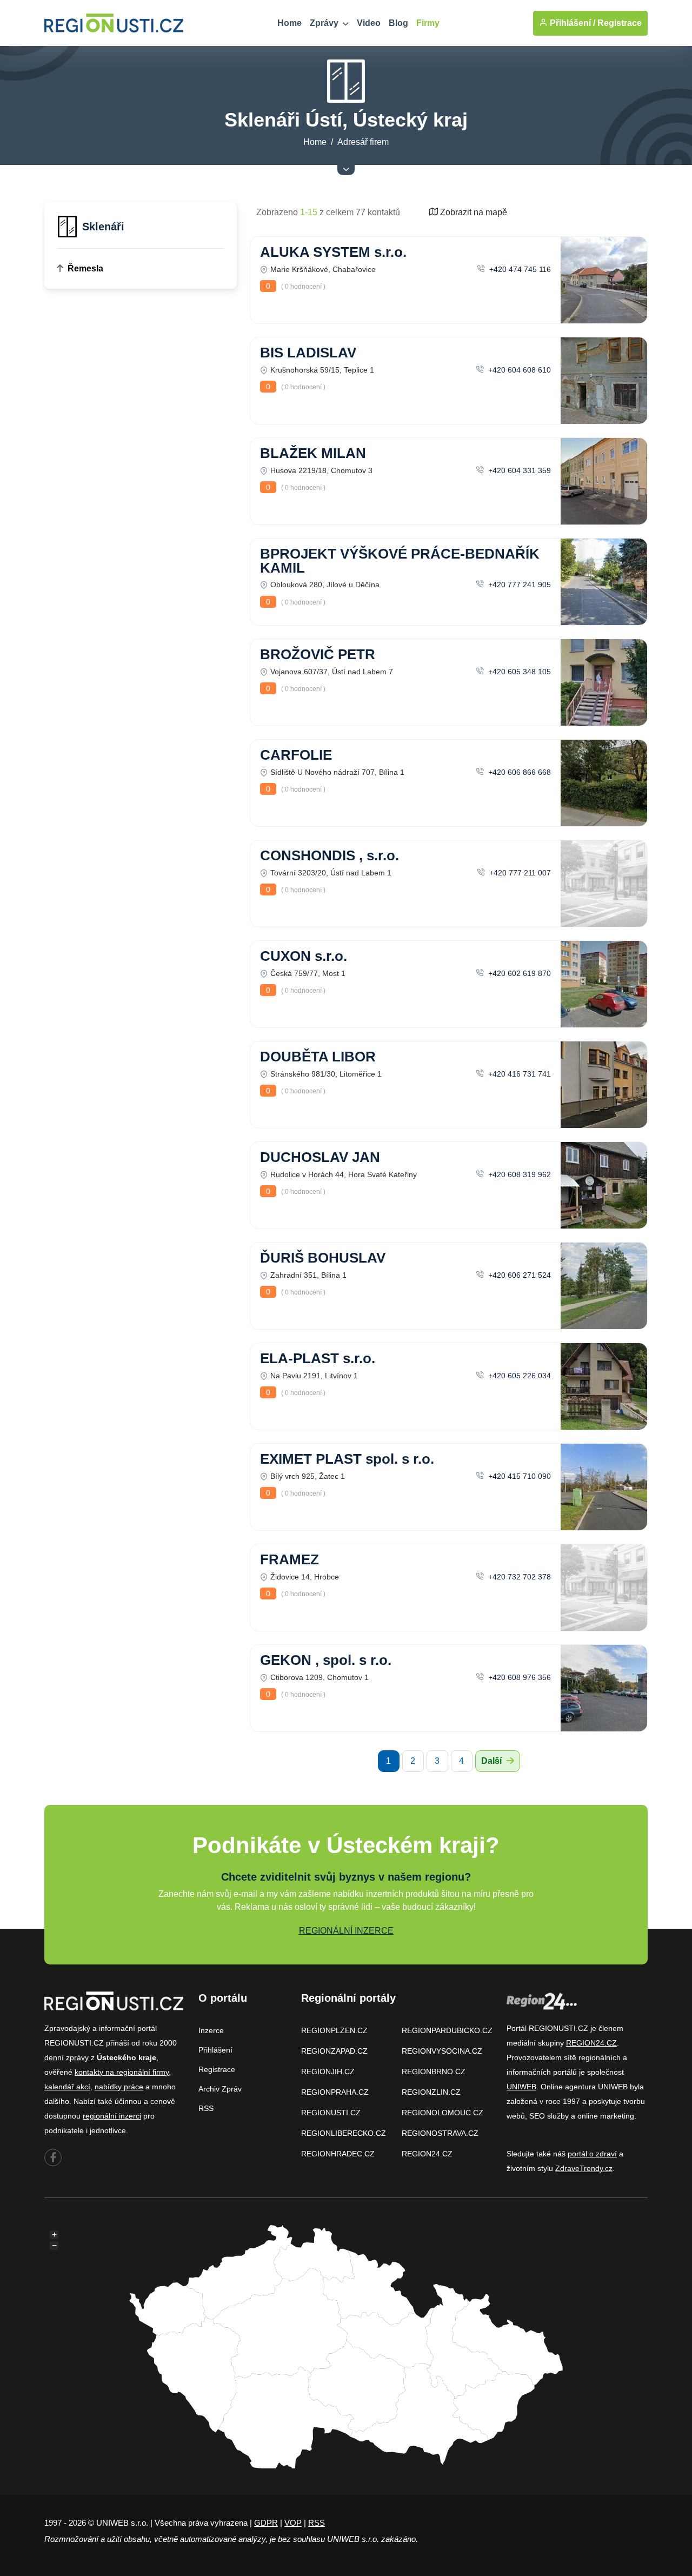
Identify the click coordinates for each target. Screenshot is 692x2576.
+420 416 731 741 (518, 1074)
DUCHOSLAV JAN (320, 1157)
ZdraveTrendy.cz (584, 2168)
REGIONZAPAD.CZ (334, 2051)
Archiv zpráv (220, 2089)
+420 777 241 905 (518, 585)
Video (369, 23)
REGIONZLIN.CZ (431, 2092)
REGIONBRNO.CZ (434, 2072)
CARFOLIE (296, 755)
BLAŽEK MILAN (313, 453)
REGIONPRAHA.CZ (335, 2092)
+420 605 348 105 (518, 672)
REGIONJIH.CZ (328, 2072)
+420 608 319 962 (518, 1174)
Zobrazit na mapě (473, 212)
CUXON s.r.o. (304, 956)
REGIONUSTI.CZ (331, 2113)
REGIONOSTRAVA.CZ (440, 2133)
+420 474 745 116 (519, 269)
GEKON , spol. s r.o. (326, 1660)
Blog (398, 23)
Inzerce (211, 2030)
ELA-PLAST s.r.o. (318, 1358)
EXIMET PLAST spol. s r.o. (347, 1459)
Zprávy (325, 23)
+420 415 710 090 (518, 1476)
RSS (206, 2108)
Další (493, 1761)
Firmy (428, 23)
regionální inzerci (112, 2116)
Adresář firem (363, 142)
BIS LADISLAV (308, 353)
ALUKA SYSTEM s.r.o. (333, 252)
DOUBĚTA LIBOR (318, 1057)
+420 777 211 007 (519, 873)
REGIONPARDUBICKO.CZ (447, 2030)
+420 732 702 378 (518, 1577)
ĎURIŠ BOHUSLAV (323, 1258)
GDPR (266, 2523)
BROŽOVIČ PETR (318, 654)
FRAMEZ (290, 1559)
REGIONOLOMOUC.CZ (443, 2113)
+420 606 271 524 (518, 1275)
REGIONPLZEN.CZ (334, 2030)
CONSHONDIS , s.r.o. (330, 855)
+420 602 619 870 (518, 973)
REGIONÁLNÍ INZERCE (346, 1931)
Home (290, 23)
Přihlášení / (571, 23)
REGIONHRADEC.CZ (338, 2154)
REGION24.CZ (427, 2154)
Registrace (620, 23)
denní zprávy (66, 2057)
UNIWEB (521, 2087)
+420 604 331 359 (518, 470)
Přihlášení (215, 2050)
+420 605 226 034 (518, 1376)
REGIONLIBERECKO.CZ (344, 2133)
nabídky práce (119, 2087)
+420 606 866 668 (518, 772)
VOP (293, 2523)
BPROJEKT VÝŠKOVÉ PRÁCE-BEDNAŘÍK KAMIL (400, 561)
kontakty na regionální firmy (122, 2072)
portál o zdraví (592, 2154)
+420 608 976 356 (518, 1677)
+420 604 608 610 (518, 370)
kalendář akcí (67, 2087)
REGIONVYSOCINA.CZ (442, 2051)
